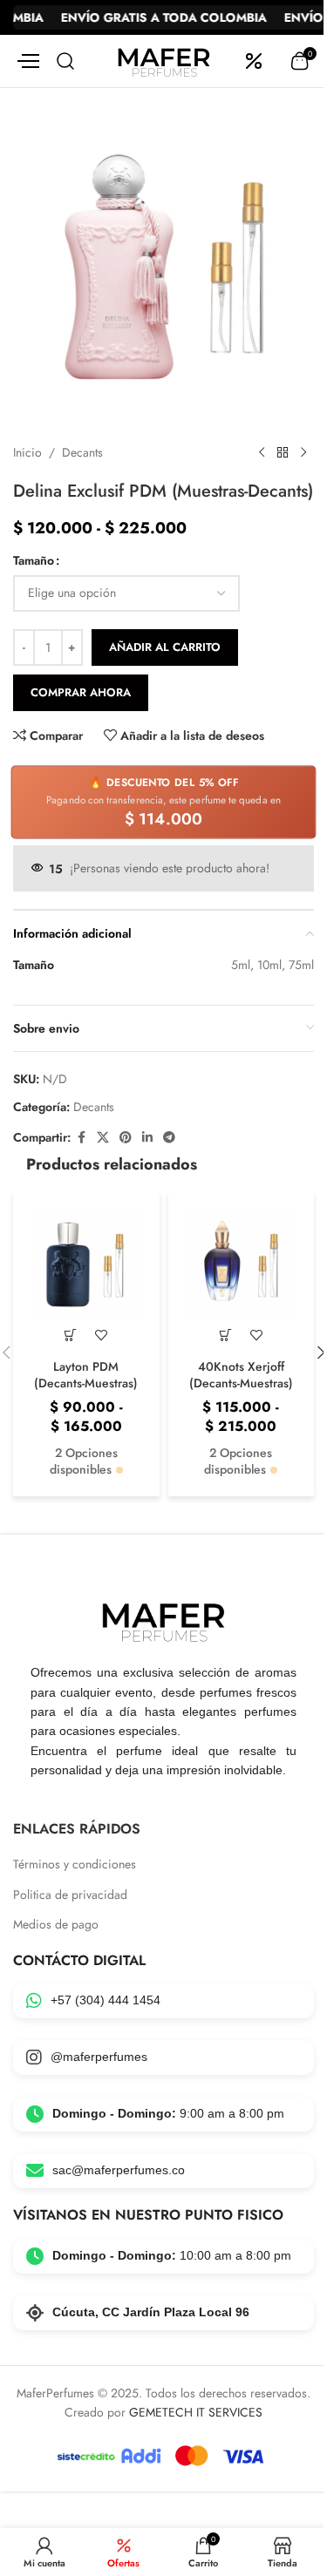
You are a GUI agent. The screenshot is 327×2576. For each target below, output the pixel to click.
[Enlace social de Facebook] (81, 1138)
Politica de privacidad (70, 1895)
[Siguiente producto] (303, 453)
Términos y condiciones (75, 1864)
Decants (82, 452)
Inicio (27, 452)
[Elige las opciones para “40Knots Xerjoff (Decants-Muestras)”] (225, 1335)
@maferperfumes (99, 2057)
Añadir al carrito (165, 647)
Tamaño (34, 560)
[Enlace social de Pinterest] (126, 1138)
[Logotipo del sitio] (164, 59)
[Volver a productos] (283, 453)
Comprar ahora (81, 692)
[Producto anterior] (262, 453)
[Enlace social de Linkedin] (147, 1138)
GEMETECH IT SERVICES (196, 2412)
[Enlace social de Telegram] (169, 1138)
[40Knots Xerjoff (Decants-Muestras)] (242, 1264)
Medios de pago (56, 1925)
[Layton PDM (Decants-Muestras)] (86, 1264)
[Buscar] (65, 61)
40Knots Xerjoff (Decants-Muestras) (241, 1375)
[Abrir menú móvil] (26, 61)
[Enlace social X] (103, 1138)
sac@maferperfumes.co (119, 2170)
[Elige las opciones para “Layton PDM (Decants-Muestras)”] (71, 1335)
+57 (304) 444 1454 (106, 2000)
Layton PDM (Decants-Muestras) (86, 1375)
